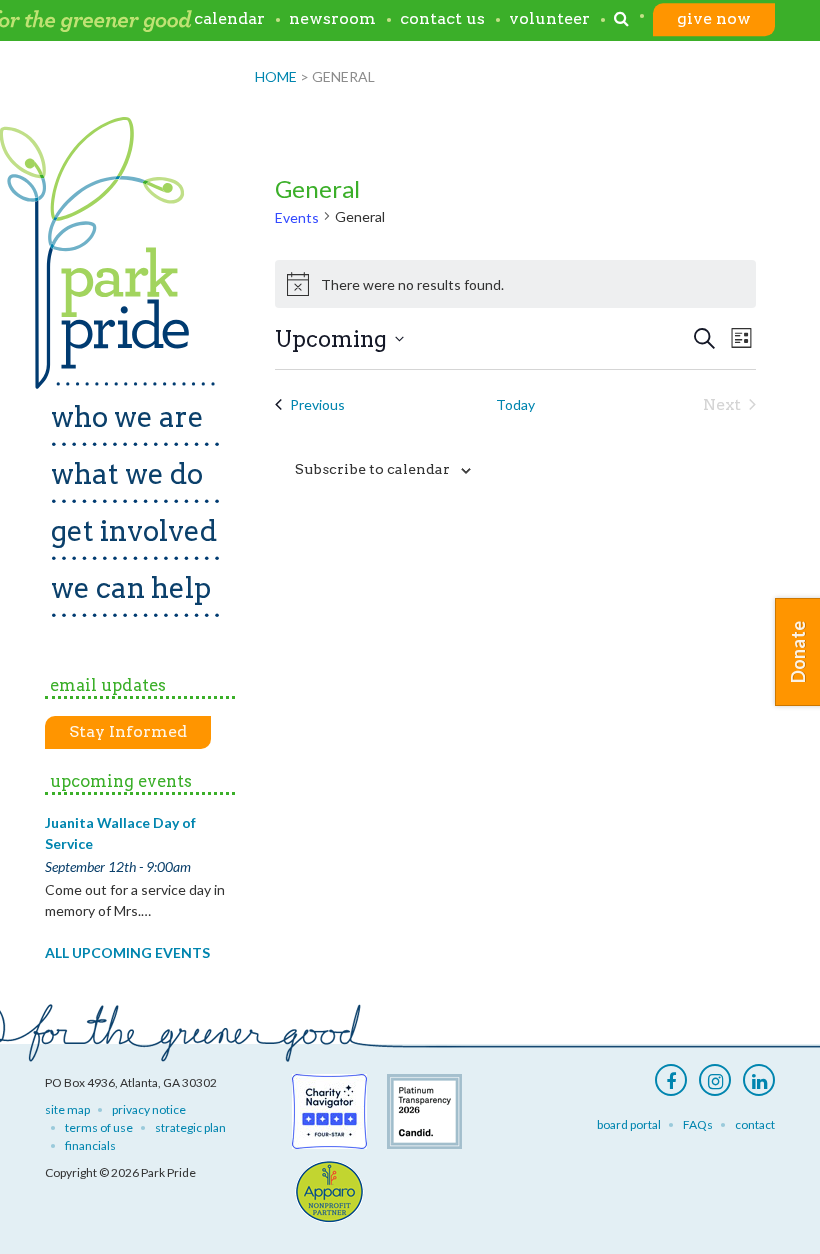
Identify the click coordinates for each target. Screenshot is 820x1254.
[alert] (515, 284)
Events (297, 217)
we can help (131, 588)
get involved (134, 531)
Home (276, 76)
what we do (127, 474)
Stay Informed (128, 731)
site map (67, 1109)
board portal (629, 1124)
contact (755, 1124)
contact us (442, 18)
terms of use (99, 1127)
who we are (127, 417)
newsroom (332, 18)
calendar (229, 18)
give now (714, 18)
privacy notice (149, 1109)
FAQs (698, 1124)
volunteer (549, 18)
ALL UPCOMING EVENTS (127, 952)
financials (90, 1145)
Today (515, 404)
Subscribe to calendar (372, 469)
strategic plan (190, 1127)
